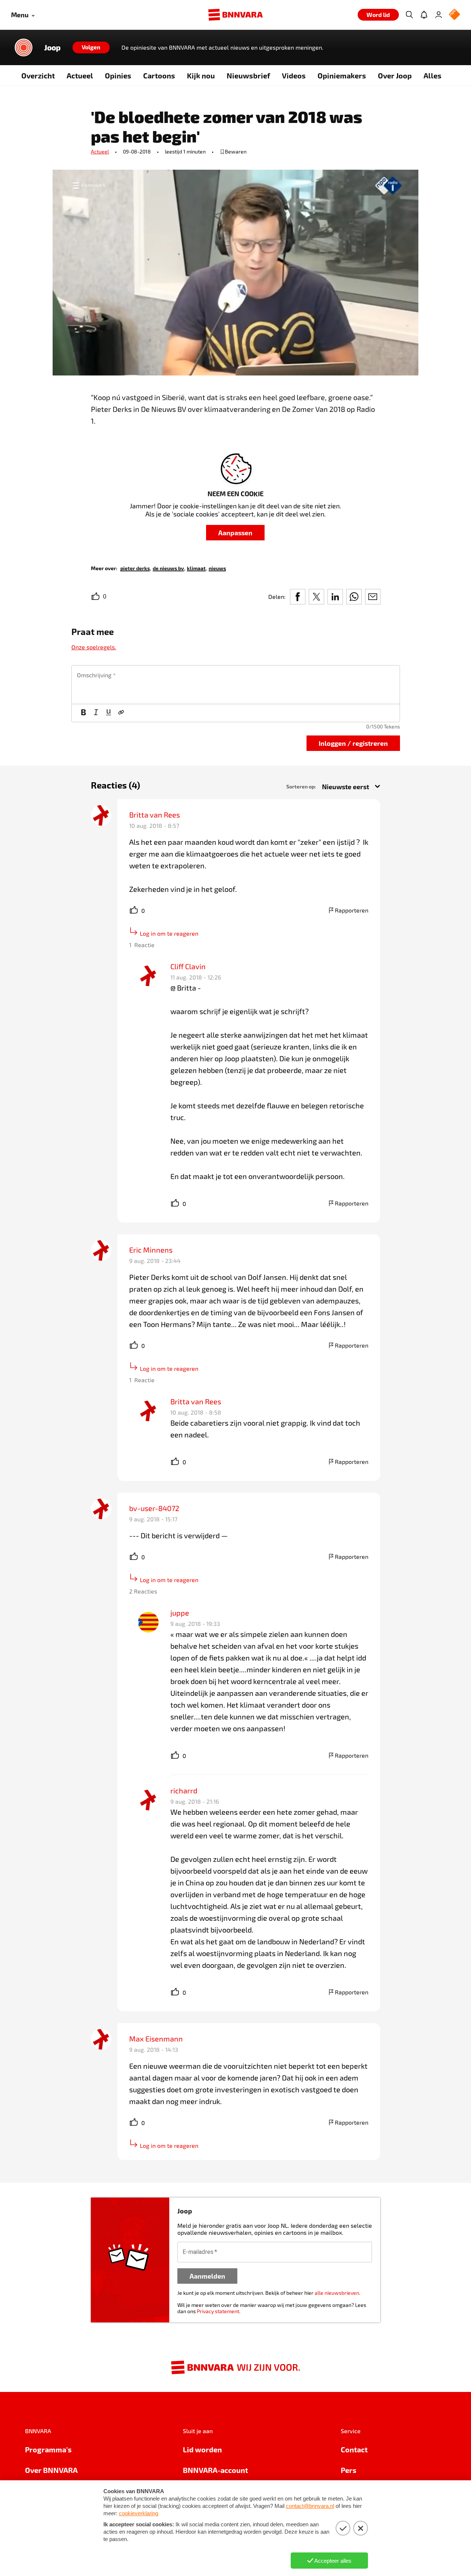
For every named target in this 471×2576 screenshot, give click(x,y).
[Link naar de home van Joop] (24, 47)
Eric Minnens (151, 1250)
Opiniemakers (342, 75)
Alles (433, 75)
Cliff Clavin (188, 966)
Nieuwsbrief (248, 75)
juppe (180, 1613)
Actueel (80, 75)
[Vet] (84, 713)
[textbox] (236, 685)
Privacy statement (218, 2311)
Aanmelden (207, 2276)
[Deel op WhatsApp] (354, 597)
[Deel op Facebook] (298, 597)
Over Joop (395, 75)
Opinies (118, 75)
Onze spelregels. (94, 647)
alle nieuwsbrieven (337, 2293)
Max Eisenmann (156, 2039)
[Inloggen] (439, 15)
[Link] (121, 713)
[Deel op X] (316, 597)
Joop (52, 47)
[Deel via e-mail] (373, 597)
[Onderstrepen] (109, 713)
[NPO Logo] (454, 15)
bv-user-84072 (154, 1508)
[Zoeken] (409, 15)
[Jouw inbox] (424, 15)
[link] (135, 568)
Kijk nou (201, 75)
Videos (294, 75)
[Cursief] (96, 713)
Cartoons (159, 75)
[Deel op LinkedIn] (335, 597)
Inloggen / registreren (353, 743)
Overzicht (38, 75)
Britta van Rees (155, 815)
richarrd (184, 1790)
